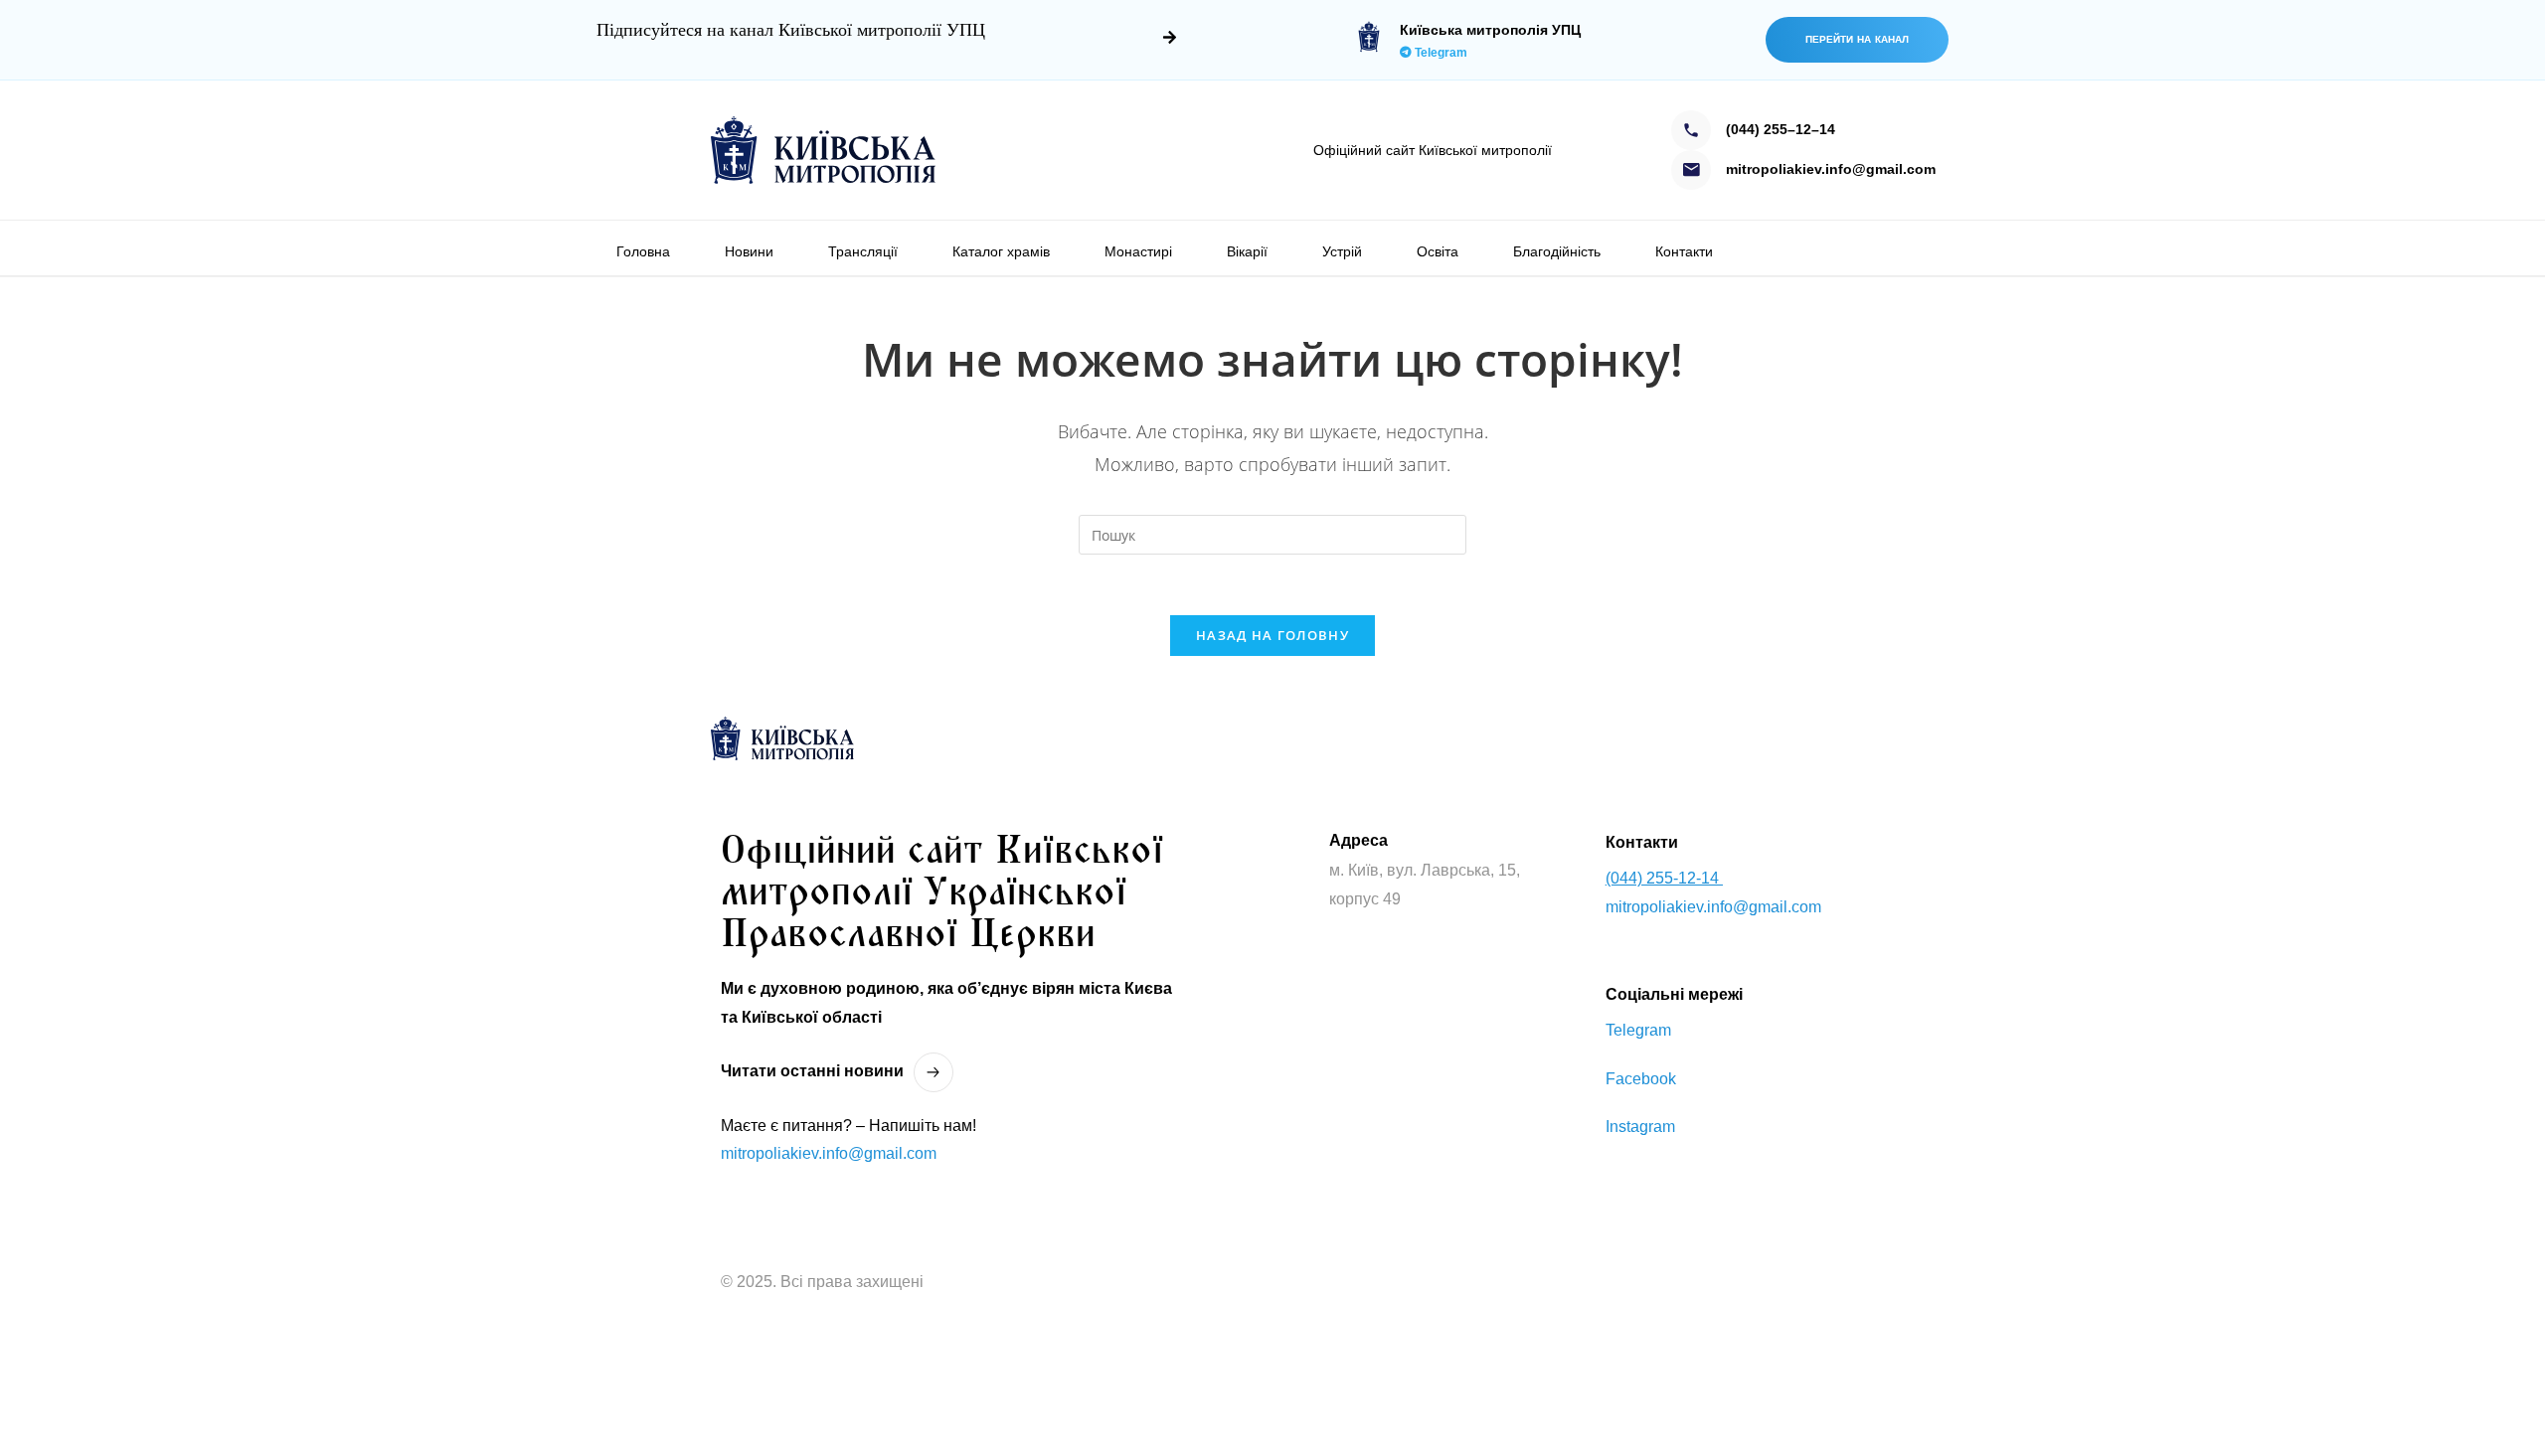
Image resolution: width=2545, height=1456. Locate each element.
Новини (749, 251)
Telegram (1440, 53)
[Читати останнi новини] (933, 1072)
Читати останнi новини (812, 1071)
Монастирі (1138, 251)
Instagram (1640, 1127)
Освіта (1438, 251)
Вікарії (1247, 251)
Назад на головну (1272, 635)
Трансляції (863, 251)
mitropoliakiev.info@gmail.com (829, 1153)
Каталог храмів (1001, 251)
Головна (643, 251)
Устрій (1342, 251)
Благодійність (1557, 251)
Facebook (1641, 1079)
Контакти (1684, 251)
